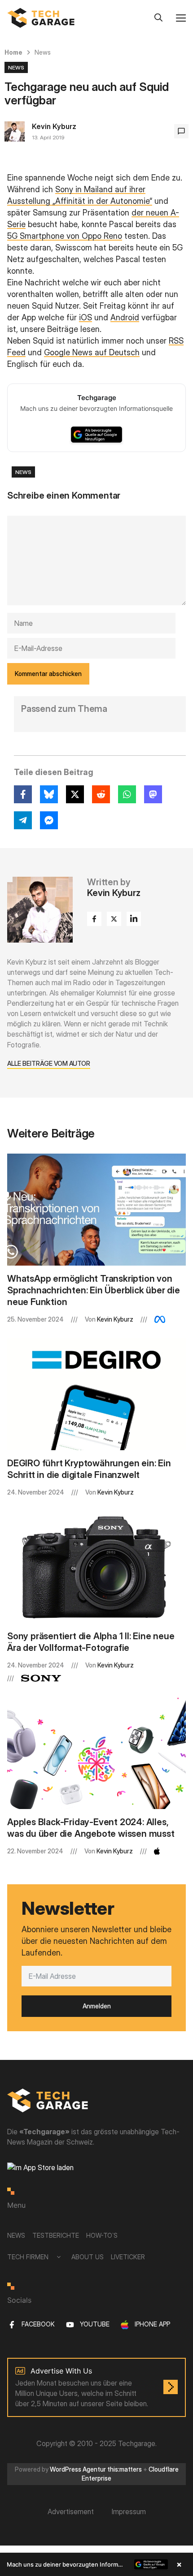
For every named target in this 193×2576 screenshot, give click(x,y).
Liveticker (128, 2257)
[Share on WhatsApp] (127, 794)
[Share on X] (75, 794)
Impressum (129, 2511)
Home (13, 52)
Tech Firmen (28, 2257)
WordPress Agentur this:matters (96, 2469)
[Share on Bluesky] (49, 794)
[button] (96, 2564)
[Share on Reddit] (101, 794)
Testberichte (56, 2235)
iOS (86, 317)
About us (88, 2257)
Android (125, 317)
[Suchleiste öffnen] (158, 18)
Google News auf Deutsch (92, 352)
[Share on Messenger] (49, 820)
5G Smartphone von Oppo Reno (65, 236)
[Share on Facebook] (23, 794)
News (43, 52)
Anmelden (97, 2006)
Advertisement (71, 2511)
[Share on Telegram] (23, 820)
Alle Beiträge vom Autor (49, 1063)
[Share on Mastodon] (153, 794)
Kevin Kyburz (54, 126)
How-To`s (102, 2235)
